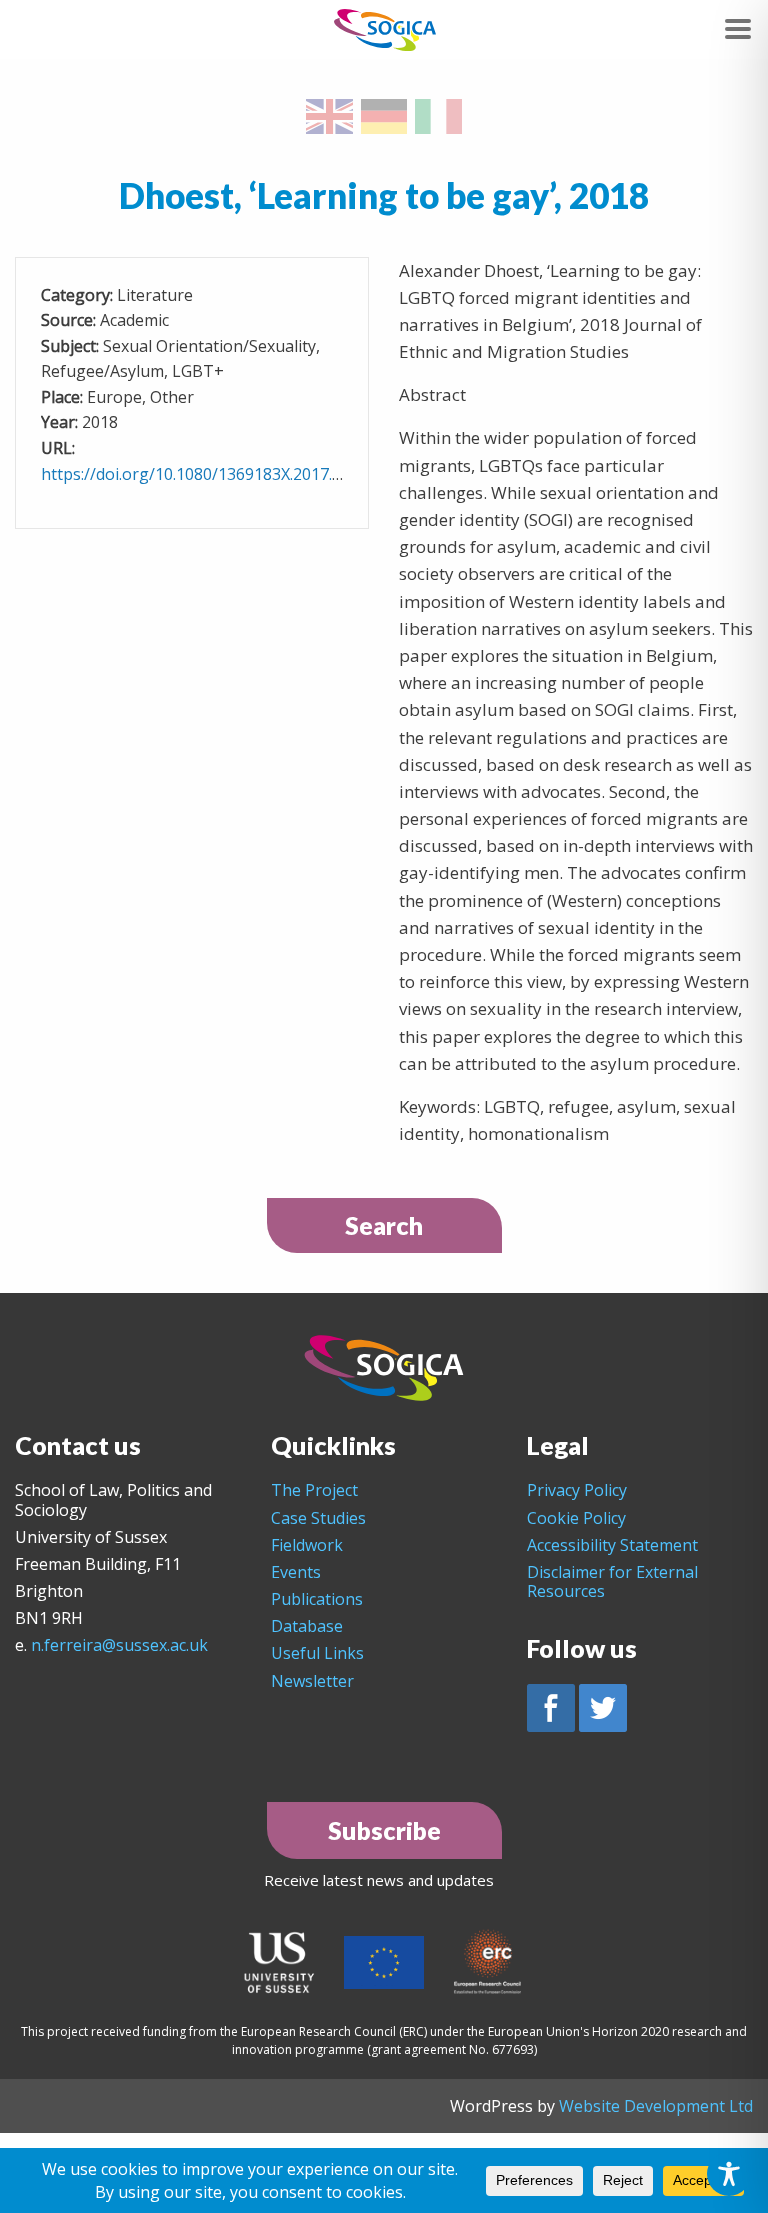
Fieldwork (307, 1545)
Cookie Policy (576, 1518)
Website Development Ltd (656, 2106)
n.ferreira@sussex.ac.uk (119, 1645)
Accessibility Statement (612, 1545)
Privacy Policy (577, 1490)
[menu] (738, 29)
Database (307, 1626)
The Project (314, 1490)
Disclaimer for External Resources (612, 1581)
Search (384, 1225)
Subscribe (384, 1830)
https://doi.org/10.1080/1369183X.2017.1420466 (218, 474)
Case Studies (318, 1518)
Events (296, 1572)
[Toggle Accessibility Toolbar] (729, 2174)
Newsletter (312, 1681)
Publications (317, 1599)
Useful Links (317, 1653)
